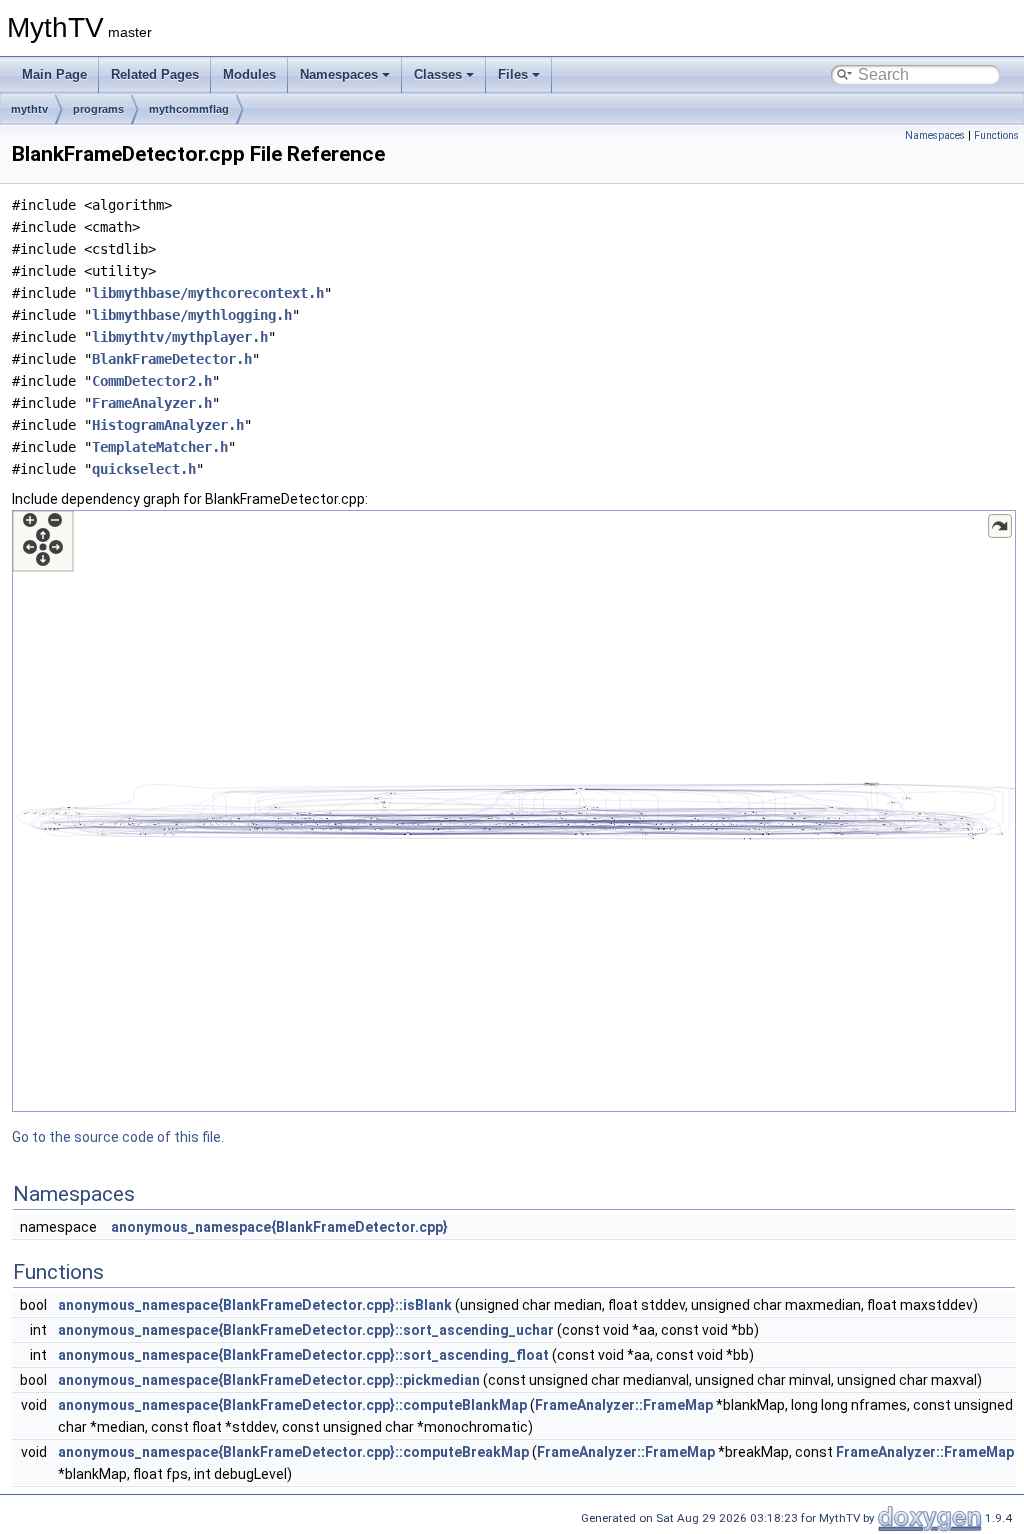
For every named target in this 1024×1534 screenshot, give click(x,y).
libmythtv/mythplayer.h (180, 337)
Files (513, 74)
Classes (438, 74)
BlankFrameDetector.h (172, 359)
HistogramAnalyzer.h (168, 425)
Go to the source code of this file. (118, 1137)
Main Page (54, 74)
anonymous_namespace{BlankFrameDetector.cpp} (279, 1227)
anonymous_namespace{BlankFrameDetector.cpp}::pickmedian (269, 1380)
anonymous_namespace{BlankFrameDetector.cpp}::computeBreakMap (293, 1452)
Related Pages (155, 74)
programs (98, 109)
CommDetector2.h (152, 381)
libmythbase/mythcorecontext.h (208, 293)
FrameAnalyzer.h (152, 403)
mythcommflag (189, 109)
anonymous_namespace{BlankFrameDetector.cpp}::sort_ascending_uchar (306, 1330)
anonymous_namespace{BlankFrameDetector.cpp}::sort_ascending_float (303, 1355)
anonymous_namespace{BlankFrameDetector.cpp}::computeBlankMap (292, 1405)
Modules (249, 74)
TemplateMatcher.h (160, 447)
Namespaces (339, 74)
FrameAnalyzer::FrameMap (624, 1405)
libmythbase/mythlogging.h (192, 315)
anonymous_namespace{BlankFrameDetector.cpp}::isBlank (255, 1305)
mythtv (29, 109)
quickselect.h (144, 469)
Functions (996, 135)
